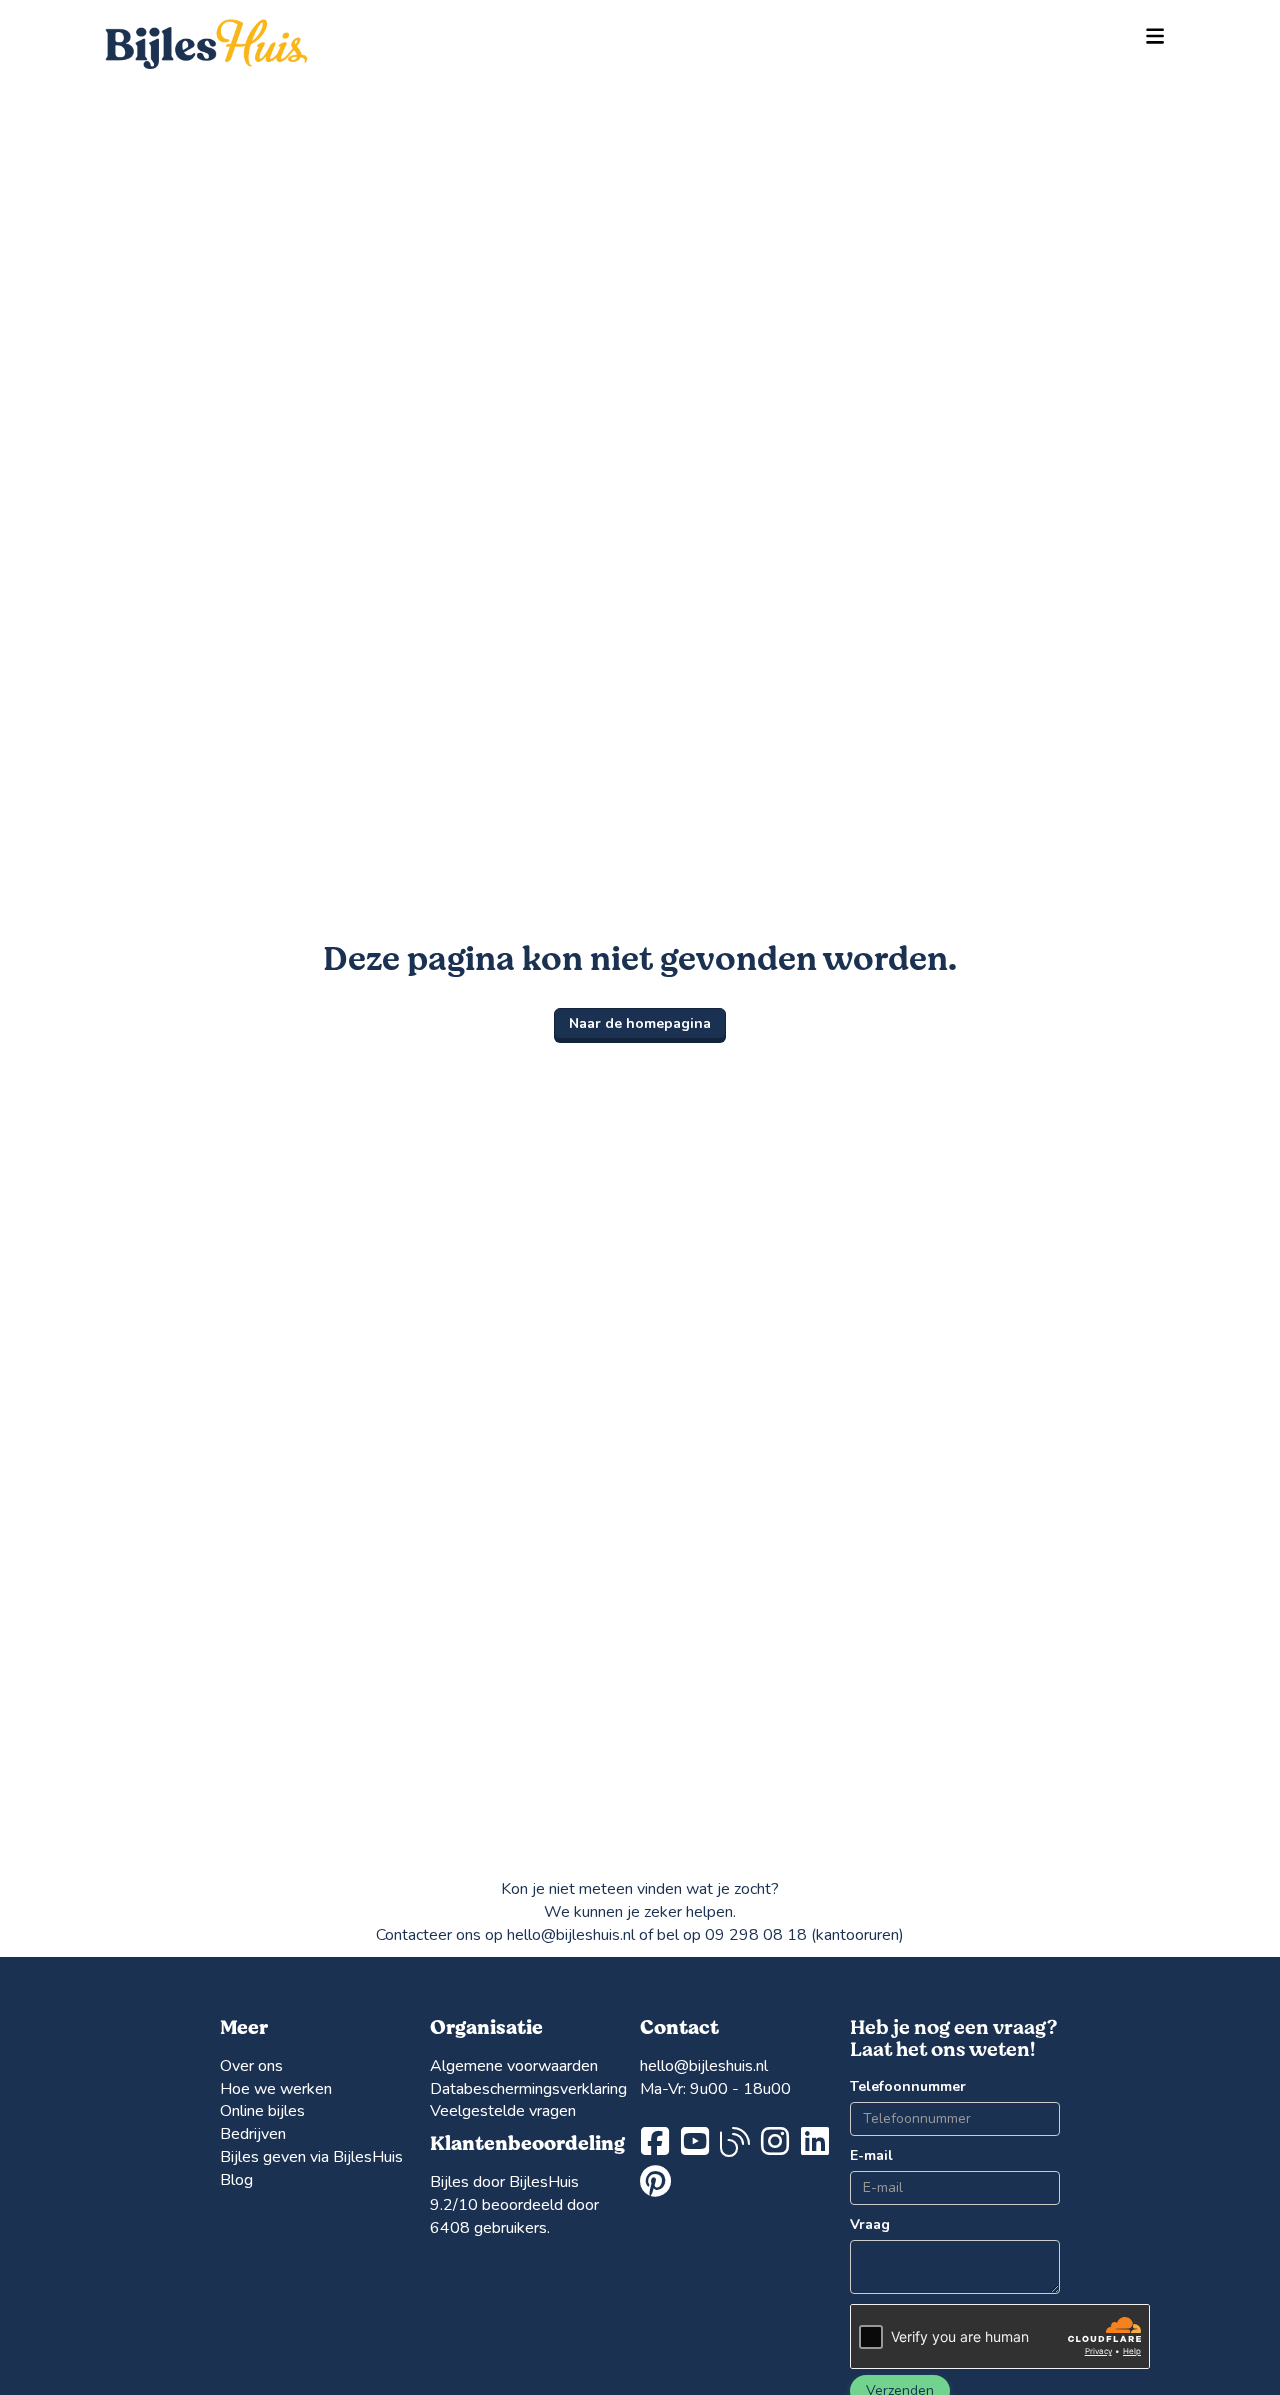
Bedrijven (253, 2134)
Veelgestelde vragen (503, 2111)
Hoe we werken (276, 2089)
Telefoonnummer (894, 2086)
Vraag (870, 2224)
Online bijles (262, 2111)
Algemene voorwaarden (514, 2066)
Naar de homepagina (640, 1023)
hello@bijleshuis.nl (704, 2066)
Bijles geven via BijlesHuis (311, 2157)
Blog (236, 2180)
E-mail (871, 2155)
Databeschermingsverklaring (528, 2089)
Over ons (251, 2066)
